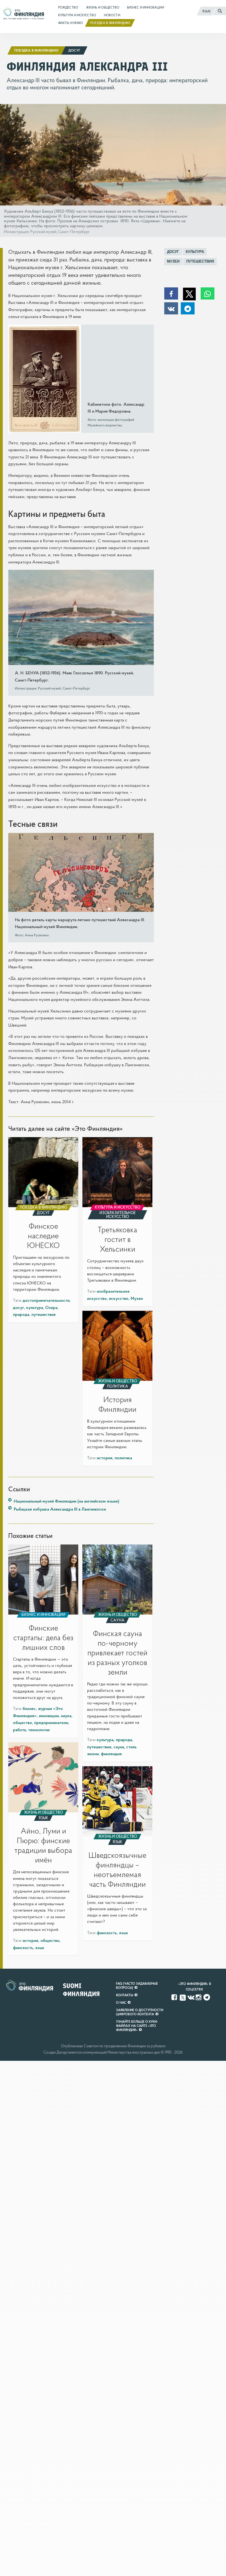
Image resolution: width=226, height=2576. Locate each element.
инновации (49, 1715)
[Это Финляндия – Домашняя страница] (24, 15)
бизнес (29, 1708)
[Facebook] (175, 1997)
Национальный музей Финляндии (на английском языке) (67, 1501)
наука (66, 1715)
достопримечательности (46, 1300)
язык (40, 1947)
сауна (119, 1747)
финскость (23, 1947)
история (105, 1458)
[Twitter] (183, 1997)
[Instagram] (199, 1997)
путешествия (200, 261)
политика (123, 1458)
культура (195, 252)
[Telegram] (207, 1997)
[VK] (191, 1997)
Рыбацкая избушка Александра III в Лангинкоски (60, 1509)
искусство (119, 1298)
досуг (173, 252)
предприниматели (51, 1722)
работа (19, 1730)
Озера (51, 1307)
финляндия (111, 1754)
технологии (39, 1730)
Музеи (173, 261)
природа (21, 1314)
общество (22, 1722)
